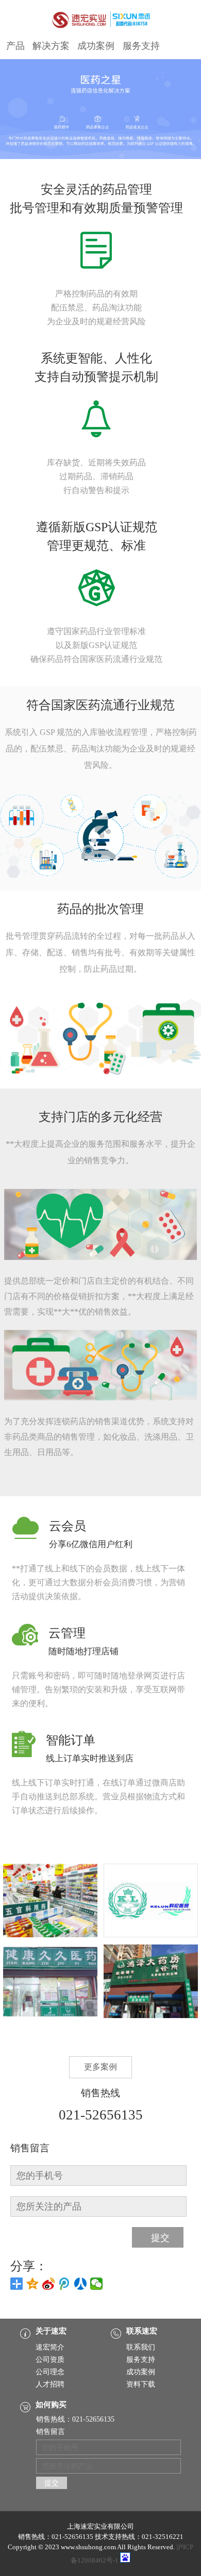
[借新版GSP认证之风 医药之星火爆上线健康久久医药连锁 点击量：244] (50, 2016)
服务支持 (141, 46)
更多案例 (100, 2067)
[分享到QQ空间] (33, 2284)
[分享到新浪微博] (49, 2284)
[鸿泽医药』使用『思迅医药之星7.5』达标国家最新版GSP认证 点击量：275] (151, 2016)
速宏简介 (50, 2347)
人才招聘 (50, 2384)
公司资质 (50, 2360)
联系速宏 (142, 2331)
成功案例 (96, 46)
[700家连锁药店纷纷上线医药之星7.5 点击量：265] (151, 1935)
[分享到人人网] (81, 2284)
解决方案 (51, 46)
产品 (15, 46)
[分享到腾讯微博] (65, 2284)
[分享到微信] (97, 2284)
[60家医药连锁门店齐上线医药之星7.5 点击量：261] (50, 1935)
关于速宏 (51, 2331)
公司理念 (50, 2372)
